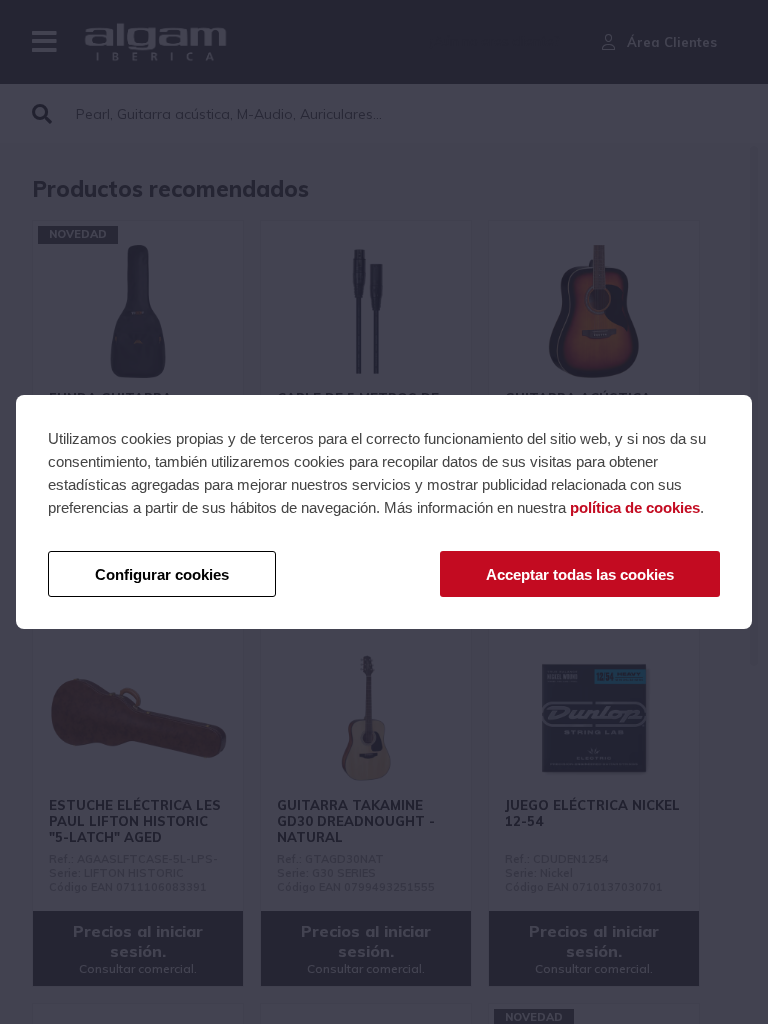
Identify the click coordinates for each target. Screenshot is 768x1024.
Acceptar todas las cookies (580, 574)
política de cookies (635, 507)
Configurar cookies (162, 574)
